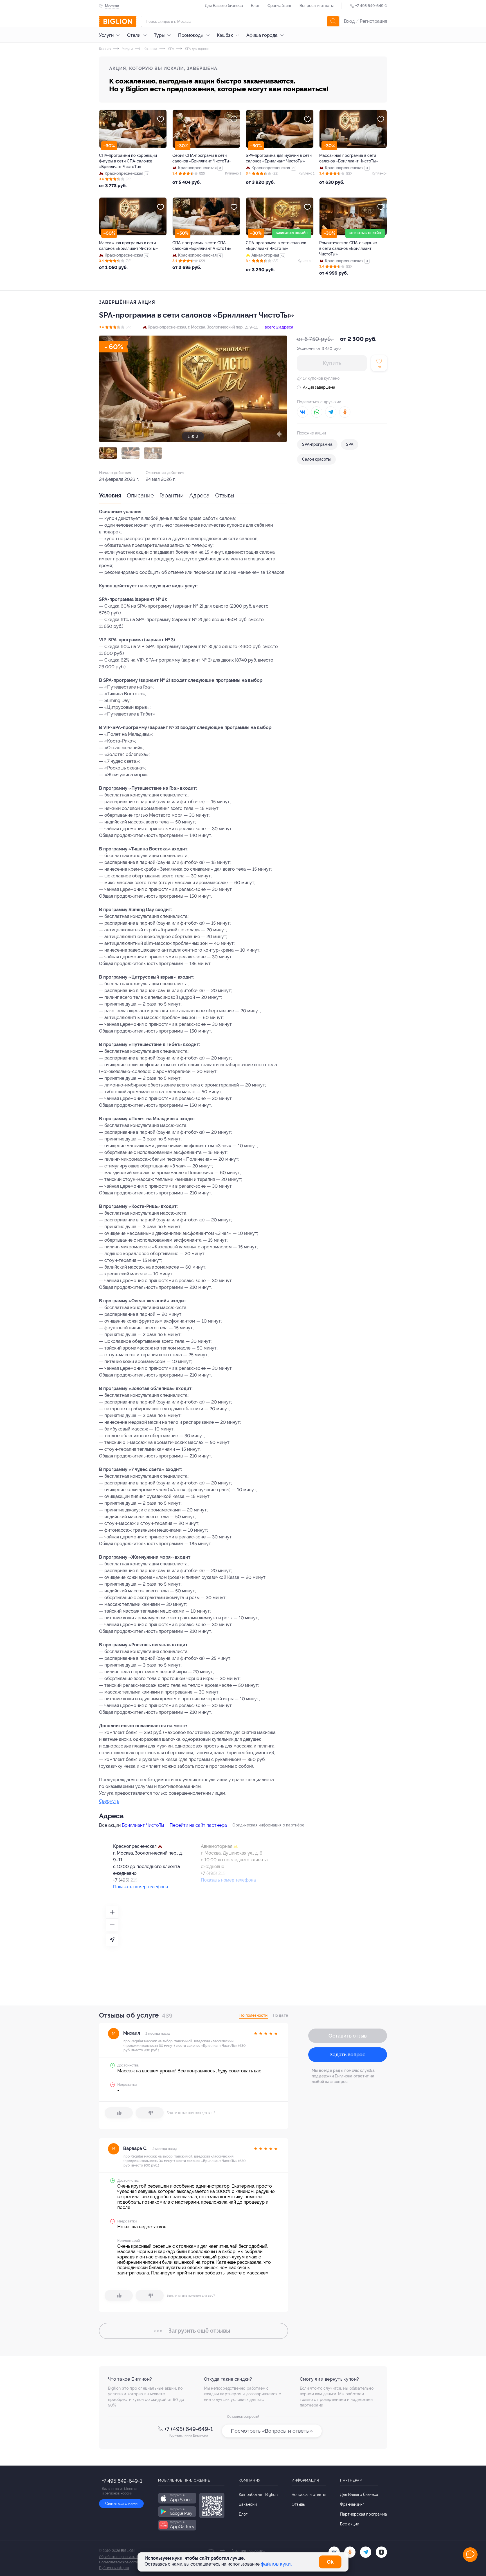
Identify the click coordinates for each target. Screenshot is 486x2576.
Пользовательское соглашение (124, 2562)
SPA (171, 49)
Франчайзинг (280, 6)
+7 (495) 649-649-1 (189, 2429)
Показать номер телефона (141, 1887)
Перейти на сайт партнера (198, 1825)
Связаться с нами (121, 2503)
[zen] (381, 2552)
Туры (159, 35)
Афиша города (262, 35)
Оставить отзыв (348, 2036)
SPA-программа (317, 444)
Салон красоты (316, 459)
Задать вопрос (348, 2055)
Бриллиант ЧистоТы (143, 1825)
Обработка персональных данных (126, 2557)
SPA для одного (197, 49)
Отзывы (225, 495)
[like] (119, 2113)
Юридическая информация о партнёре (268, 1825)
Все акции (350, 2524)
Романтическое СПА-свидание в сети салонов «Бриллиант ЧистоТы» (348, 248)
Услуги (106, 35)
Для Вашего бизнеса (224, 6)
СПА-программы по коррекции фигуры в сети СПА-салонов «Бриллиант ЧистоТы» (128, 161)
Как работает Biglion (258, 2494)
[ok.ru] (350, 2552)
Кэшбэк (225, 35)
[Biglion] (118, 21)
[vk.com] (334, 2552)
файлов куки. (276, 2564)
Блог (255, 6)
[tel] (366, 2552)
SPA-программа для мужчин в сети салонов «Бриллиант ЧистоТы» (279, 158)
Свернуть (109, 1801)
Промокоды (191, 35)
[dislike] (150, 2113)
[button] (108, 453)
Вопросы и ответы (317, 6)
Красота (150, 49)
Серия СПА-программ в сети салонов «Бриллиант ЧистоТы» (202, 158)
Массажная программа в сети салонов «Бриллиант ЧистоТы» (349, 158)
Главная (105, 49)
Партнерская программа (364, 2514)
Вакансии (248, 2504)
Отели (134, 35)
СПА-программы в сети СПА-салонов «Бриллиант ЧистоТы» (202, 246)
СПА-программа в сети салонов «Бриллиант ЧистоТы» (276, 246)
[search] (333, 21)
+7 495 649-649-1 (371, 6)
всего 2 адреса (279, 327)
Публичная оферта (114, 2568)
